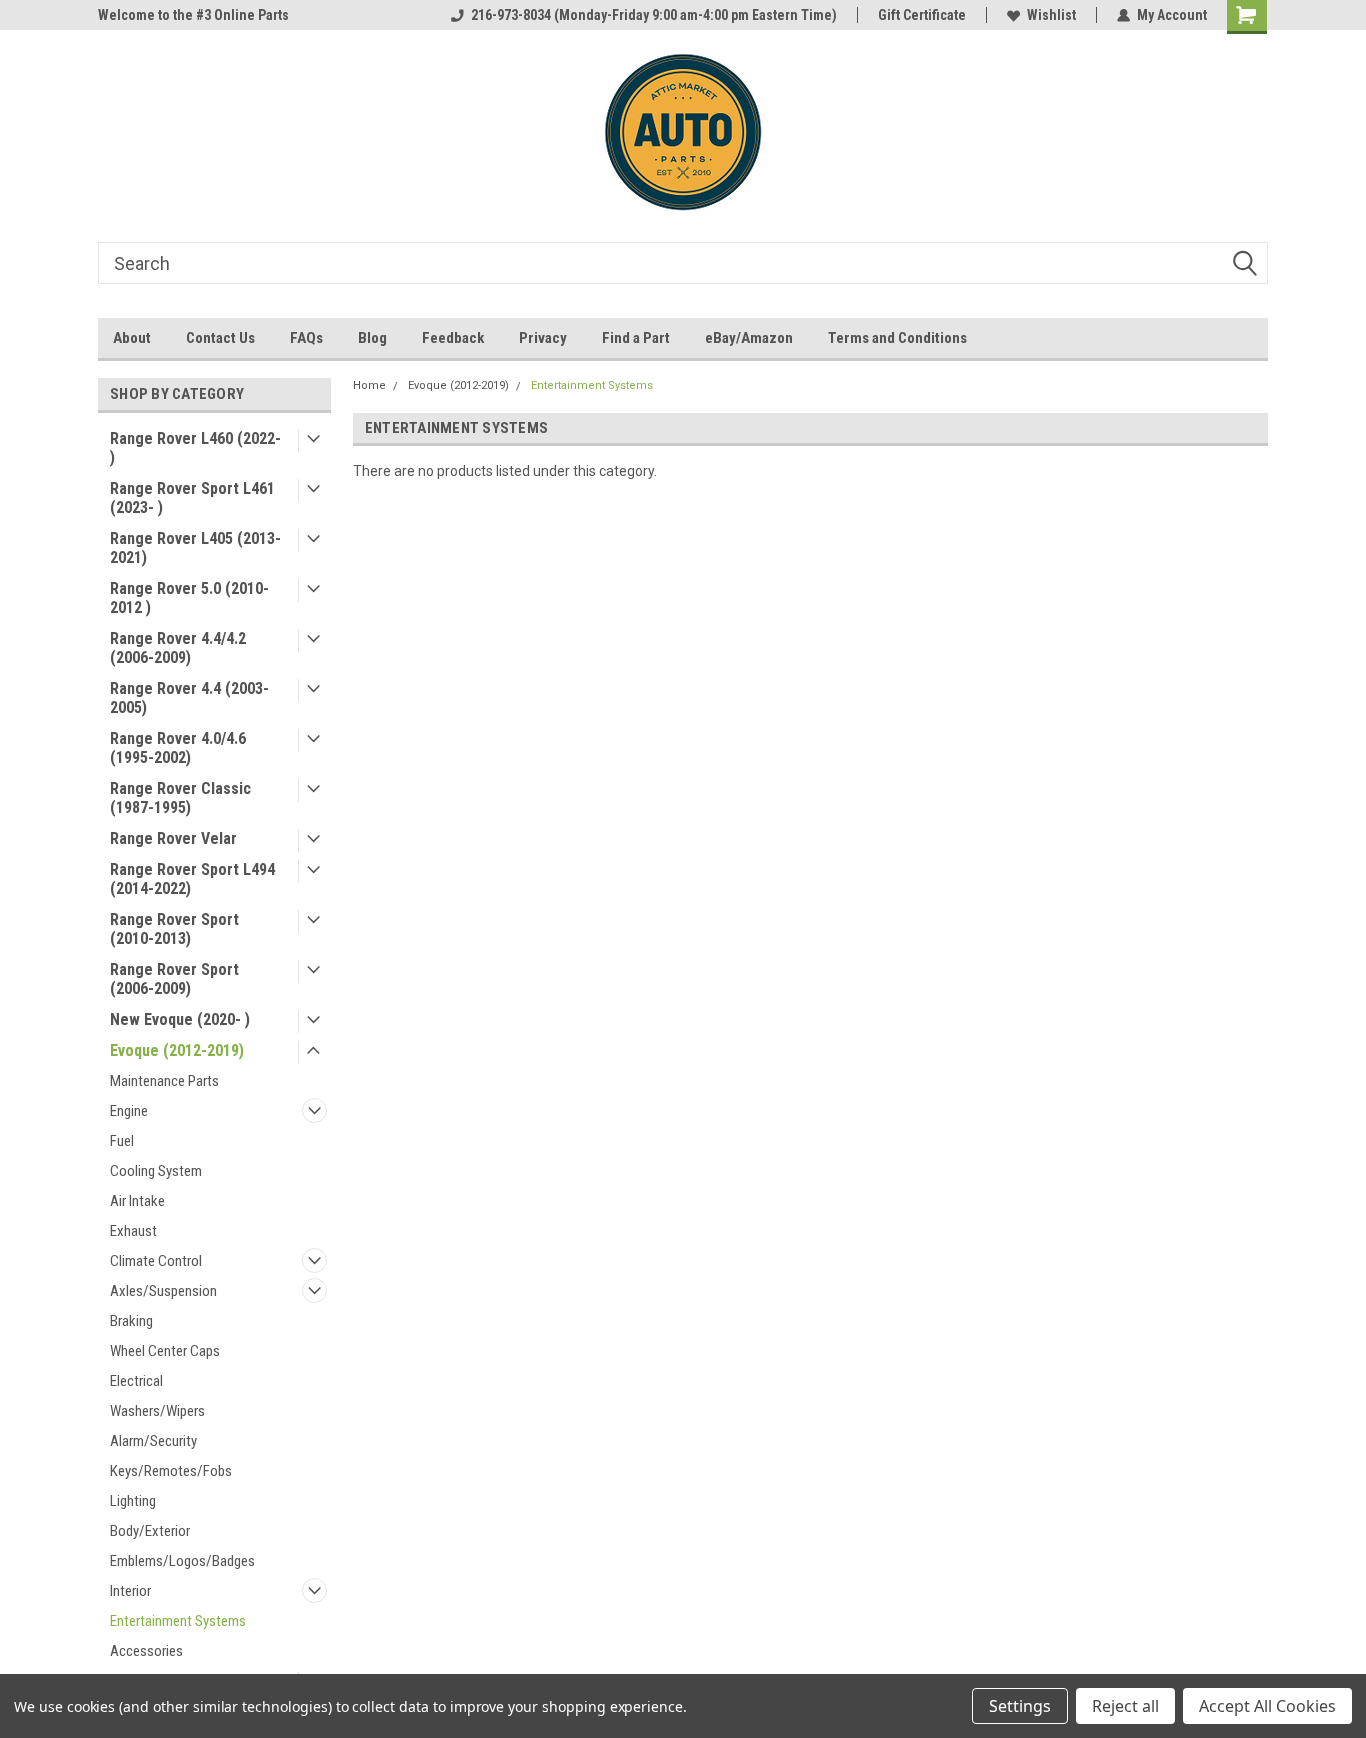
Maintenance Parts (164, 1081)
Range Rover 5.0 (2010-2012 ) (189, 598)
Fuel (122, 1141)
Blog (372, 338)
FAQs (306, 338)
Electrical (136, 1381)
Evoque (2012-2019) (177, 1050)
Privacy (543, 338)
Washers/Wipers (157, 1411)
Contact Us (220, 338)
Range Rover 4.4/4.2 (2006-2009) (178, 648)
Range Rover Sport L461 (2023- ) (192, 498)
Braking (131, 1321)
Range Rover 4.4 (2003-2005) (189, 698)
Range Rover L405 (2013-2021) (195, 548)
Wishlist (1051, 15)
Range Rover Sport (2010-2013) (174, 929)
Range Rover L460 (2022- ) (195, 448)
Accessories (146, 1651)
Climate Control (156, 1261)
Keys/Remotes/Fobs (171, 1471)
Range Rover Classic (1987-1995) (180, 798)
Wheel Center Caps (165, 1351)
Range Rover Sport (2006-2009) (174, 979)
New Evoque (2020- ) (180, 1019)
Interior (130, 1591)
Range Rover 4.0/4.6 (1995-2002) (178, 748)
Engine (129, 1111)
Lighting (133, 1501)
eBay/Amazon (749, 338)
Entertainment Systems (178, 1621)
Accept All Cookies (1267, 1706)
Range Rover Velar (173, 838)
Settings (1020, 1706)
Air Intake (137, 1201)
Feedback (453, 338)
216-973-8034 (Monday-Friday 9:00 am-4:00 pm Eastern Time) (654, 15)
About (132, 338)
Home (369, 385)
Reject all (1125, 1706)
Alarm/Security (153, 1441)
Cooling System (156, 1171)
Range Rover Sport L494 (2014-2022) (192, 879)
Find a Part (636, 338)
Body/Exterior (150, 1531)
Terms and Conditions (897, 338)
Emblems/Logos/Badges (182, 1561)
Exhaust (133, 1231)
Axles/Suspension (163, 1291)
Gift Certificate (922, 15)
